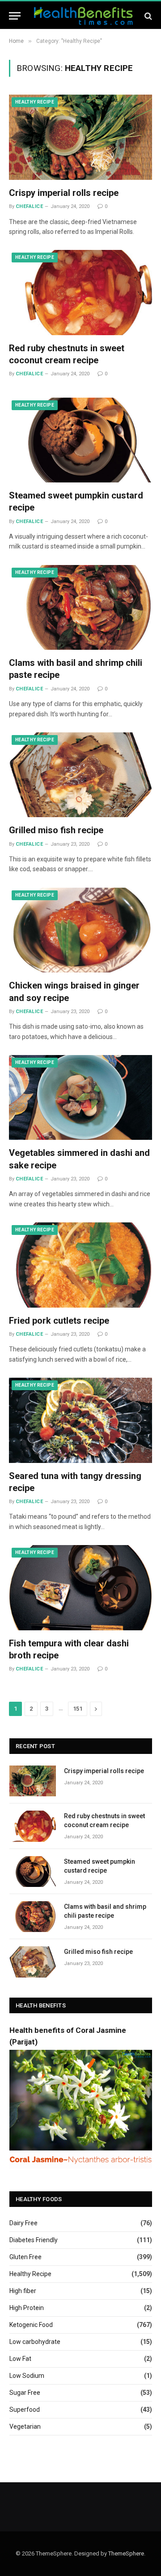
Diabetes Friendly (34, 2240)
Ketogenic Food (31, 2325)
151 (78, 1709)
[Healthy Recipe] (83, 16)
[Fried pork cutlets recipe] (80, 1265)
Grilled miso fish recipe (56, 830)
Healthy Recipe (35, 102)
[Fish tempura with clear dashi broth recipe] (80, 1587)
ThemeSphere (126, 2553)
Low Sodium (27, 2376)
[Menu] (15, 16)
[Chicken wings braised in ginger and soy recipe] (80, 930)
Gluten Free (25, 2257)
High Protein (27, 2308)
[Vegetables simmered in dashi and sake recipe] (80, 1097)
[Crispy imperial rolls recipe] (80, 137)
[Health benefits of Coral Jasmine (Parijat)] (81, 2166)
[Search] (147, 16)
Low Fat (20, 2359)
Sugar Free (25, 2393)
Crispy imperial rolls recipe (64, 193)
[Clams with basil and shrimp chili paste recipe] (80, 607)
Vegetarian (25, 2426)
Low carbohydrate (35, 2342)
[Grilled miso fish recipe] (80, 775)
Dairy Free (23, 2223)
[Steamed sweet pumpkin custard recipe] (80, 440)
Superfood (25, 2410)
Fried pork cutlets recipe (59, 1321)
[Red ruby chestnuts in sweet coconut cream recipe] (80, 292)
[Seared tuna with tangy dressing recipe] (80, 1420)
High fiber (23, 2291)
